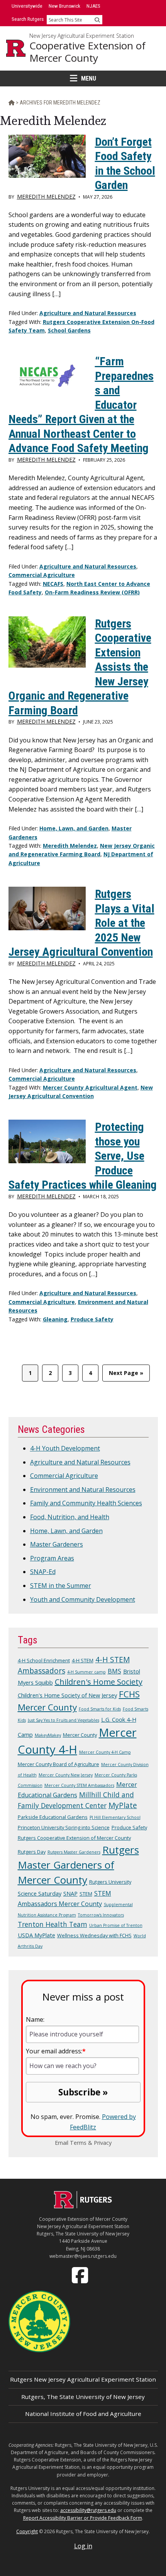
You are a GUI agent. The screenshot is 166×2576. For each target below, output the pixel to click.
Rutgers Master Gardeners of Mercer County (78, 1865)
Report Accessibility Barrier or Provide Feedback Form (83, 2518)
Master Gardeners (57, 1544)
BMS (114, 1671)
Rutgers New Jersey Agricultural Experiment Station (83, 2379)
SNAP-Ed (43, 1572)
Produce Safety (92, 1319)
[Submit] (97, 20)
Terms (78, 2143)
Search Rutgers (28, 19)
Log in (83, 2546)
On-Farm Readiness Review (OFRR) (92, 592)
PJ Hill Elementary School (115, 1817)
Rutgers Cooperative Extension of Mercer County (74, 1838)
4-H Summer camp (86, 1672)
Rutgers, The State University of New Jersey (83, 2397)
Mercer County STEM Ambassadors (79, 1785)
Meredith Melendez (70, 846)
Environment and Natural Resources (83, 1490)
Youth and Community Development (83, 1599)
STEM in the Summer (61, 1586)
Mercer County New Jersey (66, 1775)
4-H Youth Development (65, 1448)
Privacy (103, 2143)
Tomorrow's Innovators (101, 1915)
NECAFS (53, 584)
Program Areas (52, 1558)
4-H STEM (83, 1660)
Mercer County (80, 1735)
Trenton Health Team (53, 1924)
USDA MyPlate (36, 1935)
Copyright (27, 2531)
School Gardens (69, 330)
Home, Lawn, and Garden (74, 828)
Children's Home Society (99, 1682)
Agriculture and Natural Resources (88, 313)
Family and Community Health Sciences (86, 1503)
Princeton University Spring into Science (64, 1827)
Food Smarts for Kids (100, 1709)
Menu (89, 78)
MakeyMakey (48, 1735)
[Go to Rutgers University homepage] (16, 48)
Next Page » (126, 1375)
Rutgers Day (32, 1852)
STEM (86, 1894)
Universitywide (27, 6)
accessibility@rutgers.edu (88, 2510)
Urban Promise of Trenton (116, 1925)
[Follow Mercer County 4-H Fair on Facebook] (81, 2274)
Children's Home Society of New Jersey (67, 1695)
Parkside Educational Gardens (53, 1817)
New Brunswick (64, 6)
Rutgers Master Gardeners (74, 1852)
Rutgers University (110, 1882)
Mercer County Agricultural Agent (90, 1087)
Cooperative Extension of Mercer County (87, 52)
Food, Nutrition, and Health (70, 1517)
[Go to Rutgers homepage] (83, 2206)
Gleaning (55, 1319)
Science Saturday (40, 1893)
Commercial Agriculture (42, 575)
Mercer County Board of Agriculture (58, 1764)
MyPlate (123, 1805)
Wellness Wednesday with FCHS (94, 1935)
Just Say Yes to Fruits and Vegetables (64, 1720)
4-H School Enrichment (44, 1660)
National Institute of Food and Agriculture (83, 2414)
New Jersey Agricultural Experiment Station (82, 36)
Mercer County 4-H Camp (105, 1752)
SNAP (70, 1893)
